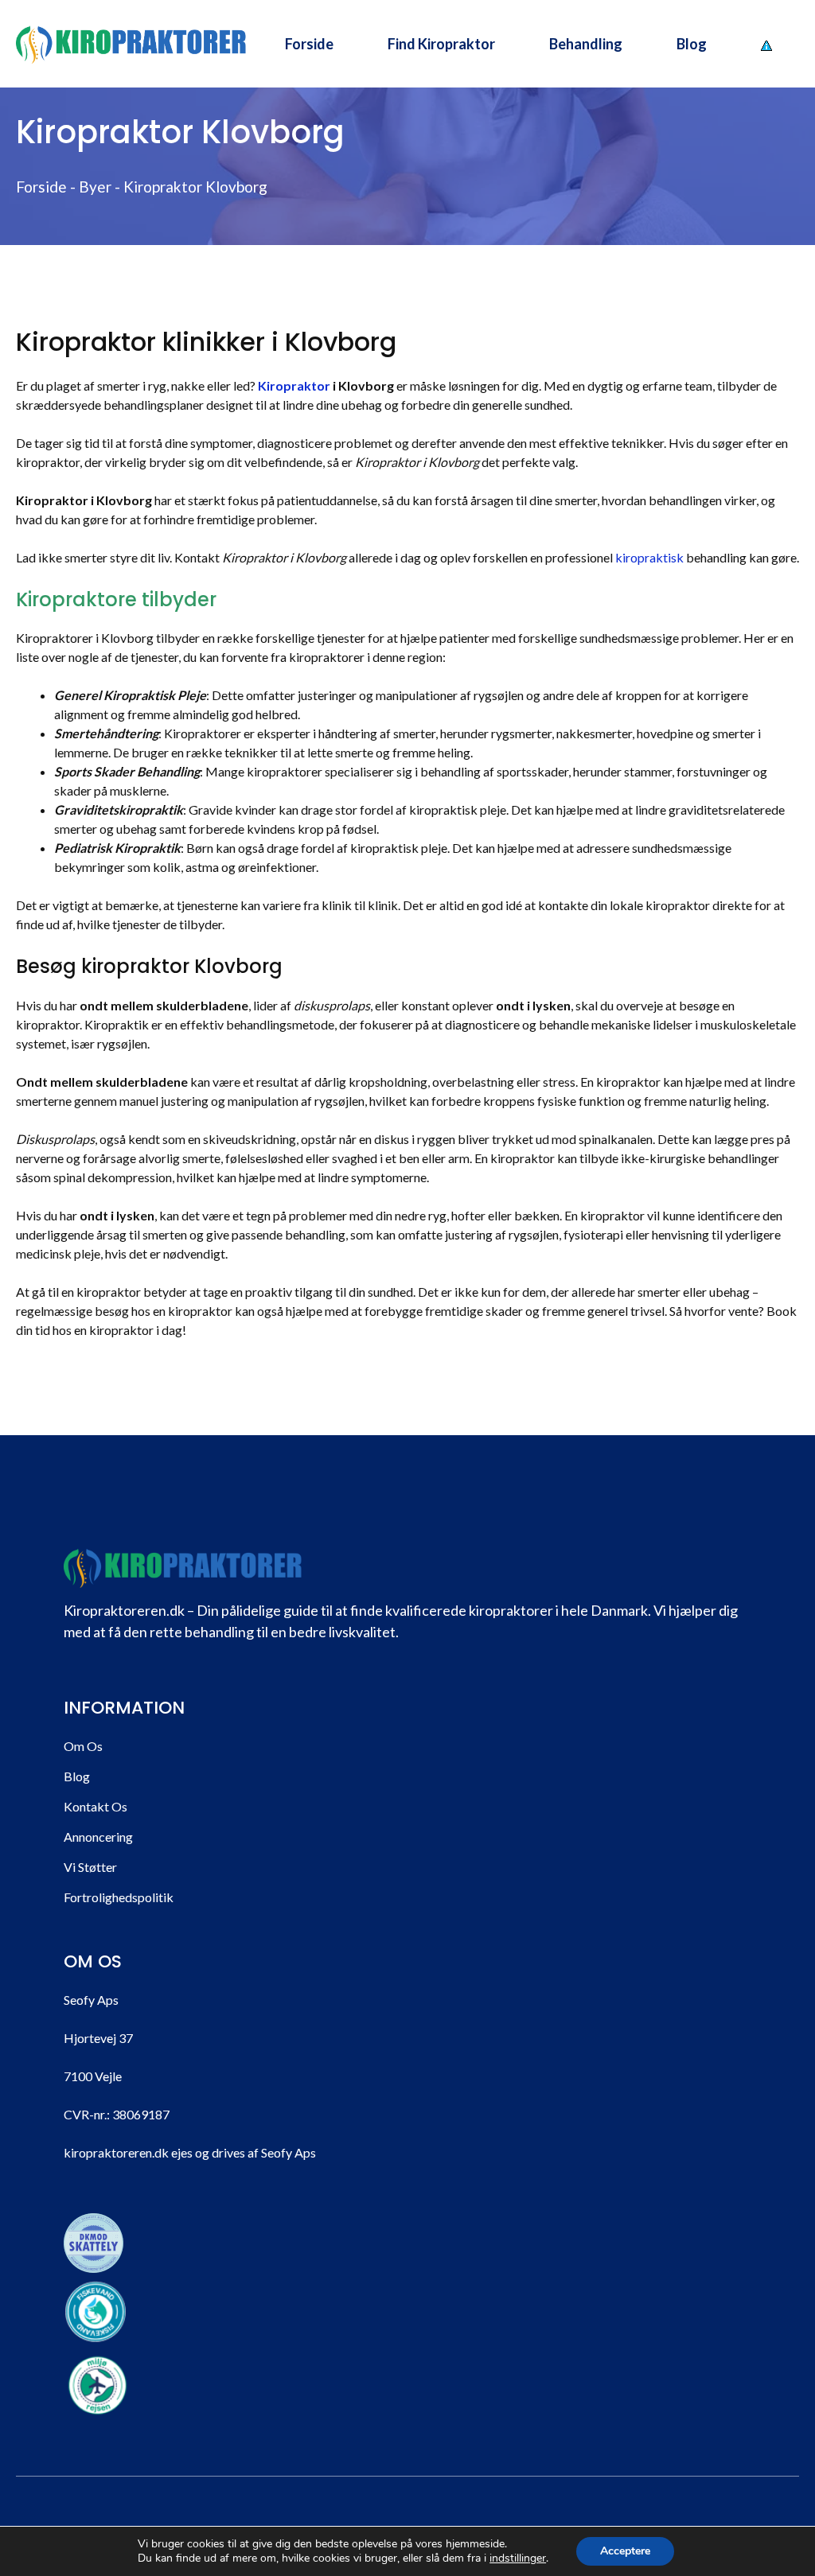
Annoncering (98, 1837)
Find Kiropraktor (441, 44)
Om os (83, 1746)
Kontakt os (96, 1806)
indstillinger (518, 2558)
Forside (309, 44)
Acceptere (625, 2551)
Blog (692, 44)
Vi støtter (90, 1867)
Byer (95, 187)
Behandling (586, 44)
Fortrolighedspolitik (119, 1897)
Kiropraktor (294, 385)
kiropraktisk (649, 557)
